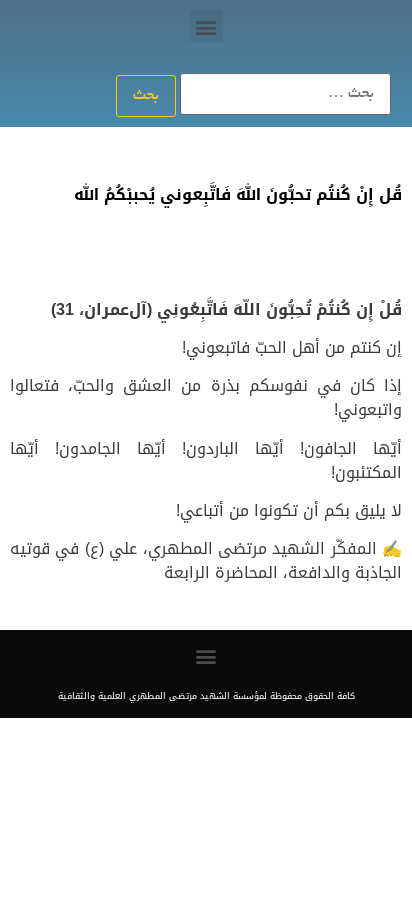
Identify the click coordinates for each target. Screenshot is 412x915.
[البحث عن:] (285, 94)
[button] (206, 26)
